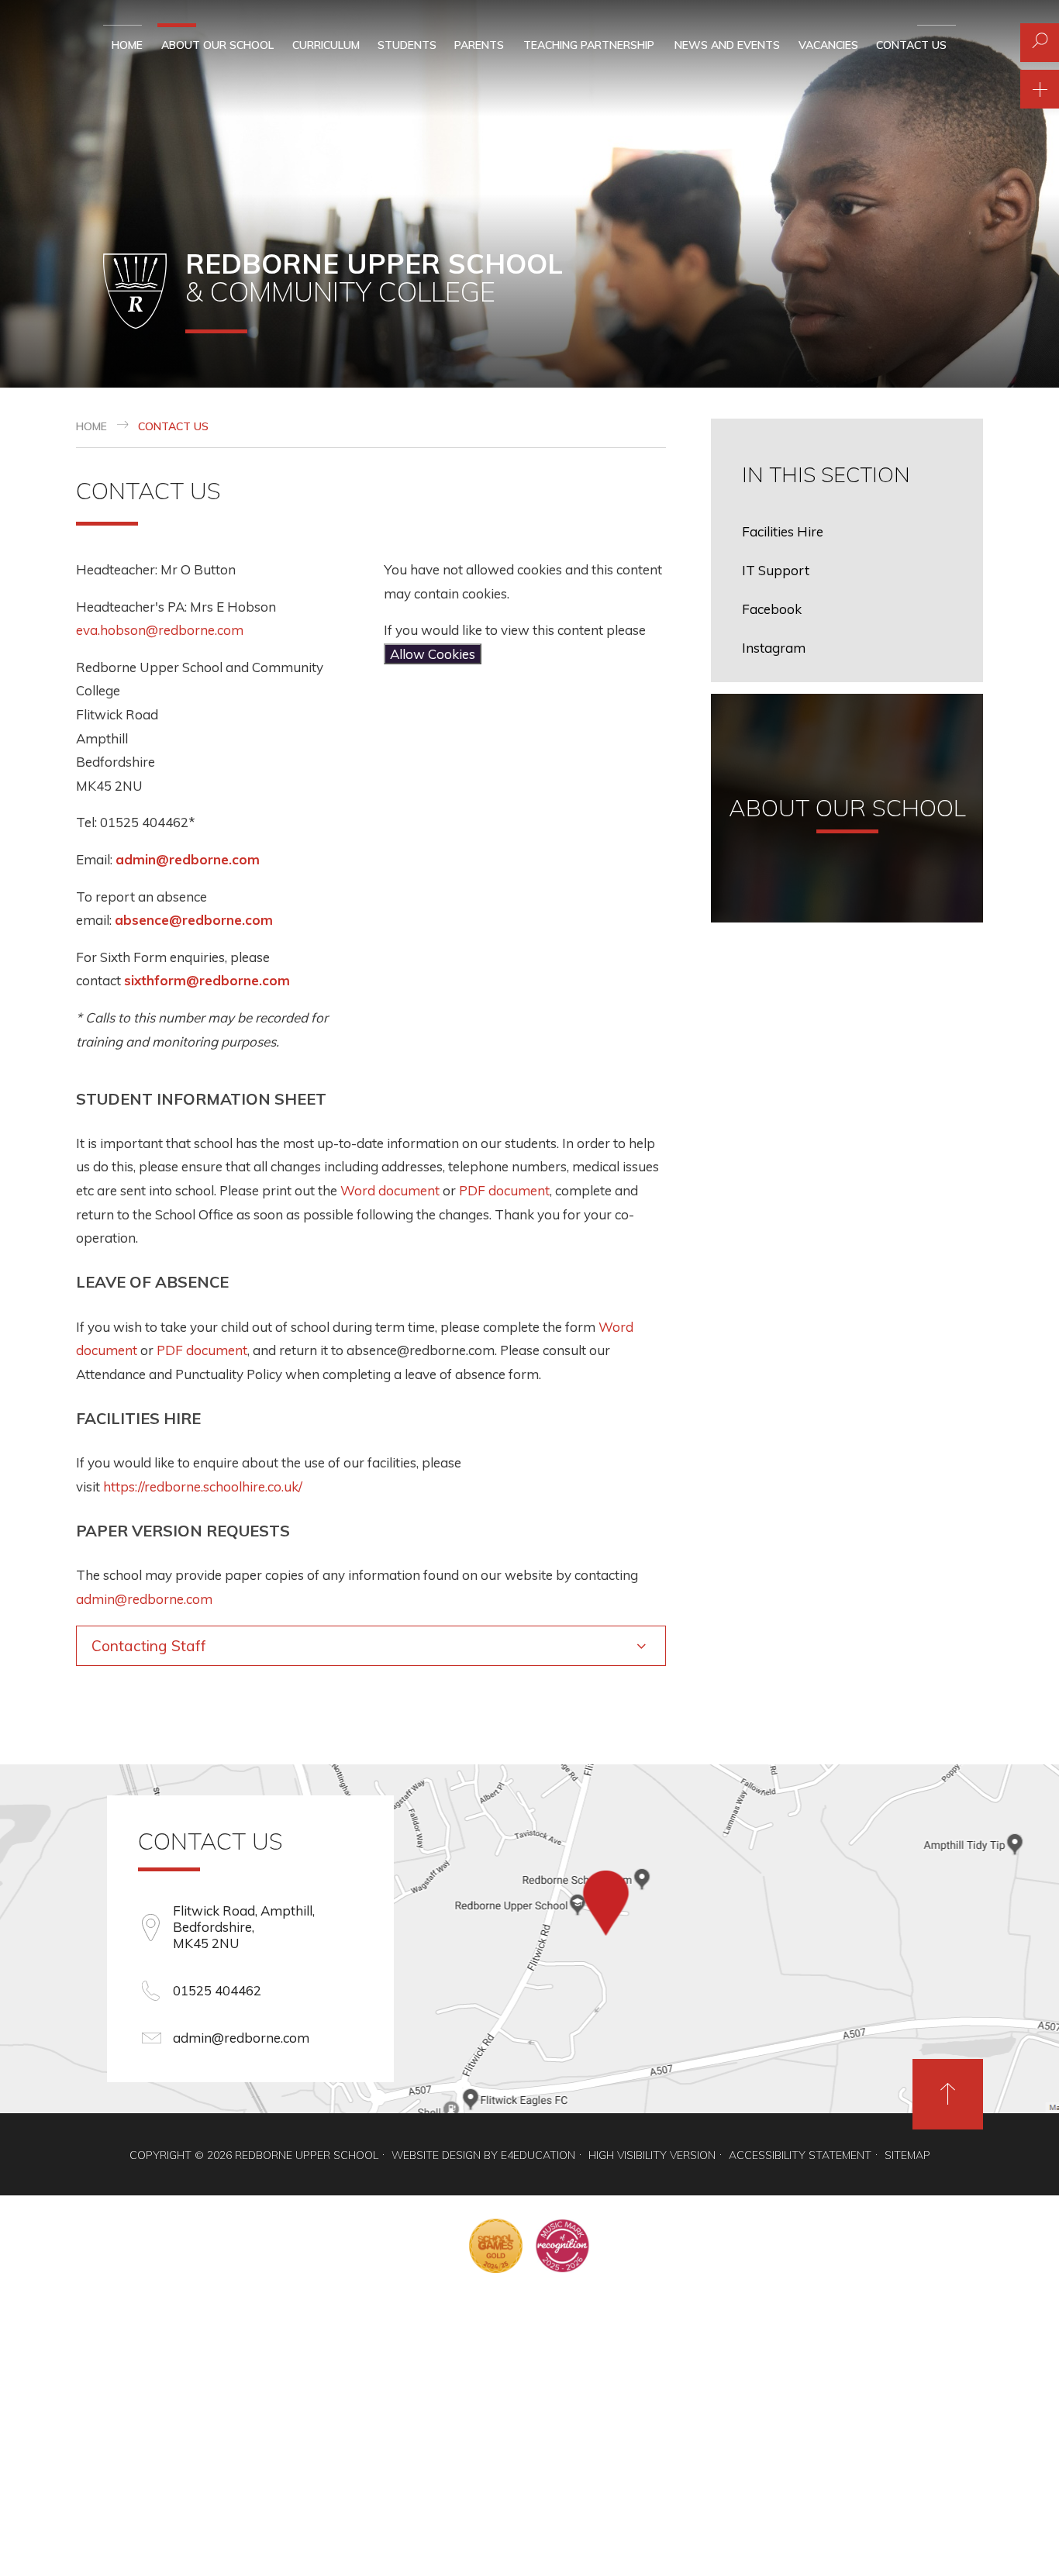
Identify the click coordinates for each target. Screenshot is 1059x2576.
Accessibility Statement (800, 2155)
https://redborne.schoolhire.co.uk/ (203, 1486)
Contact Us (173, 426)
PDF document (504, 1190)
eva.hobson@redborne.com (161, 630)
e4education (538, 2155)
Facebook (772, 609)
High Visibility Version (652, 2155)
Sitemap (907, 2155)
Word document (390, 1190)
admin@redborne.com (188, 859)
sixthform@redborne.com (207, 980)
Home (91, 426)
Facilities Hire (783, 531)
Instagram (774, 648)
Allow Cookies (433, 654)
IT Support (776, 570)
